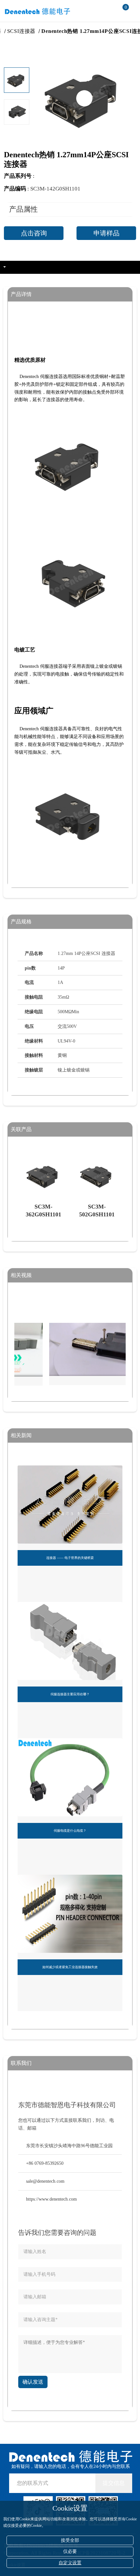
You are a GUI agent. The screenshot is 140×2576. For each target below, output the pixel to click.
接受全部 (70, 2540)
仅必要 (70, 2551)
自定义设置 (70, 2563)
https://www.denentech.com (51, 2199)
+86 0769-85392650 (45, 2163)
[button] (17, 120)
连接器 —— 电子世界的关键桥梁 (70, 1558)
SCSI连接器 (34, 31)
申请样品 (106, 233)
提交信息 (114, 2483)
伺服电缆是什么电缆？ (70, 1831)
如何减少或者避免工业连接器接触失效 (70, 1967)
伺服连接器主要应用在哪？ (70, 1694)
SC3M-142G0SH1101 (55, 189)
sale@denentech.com (45, 2181)
